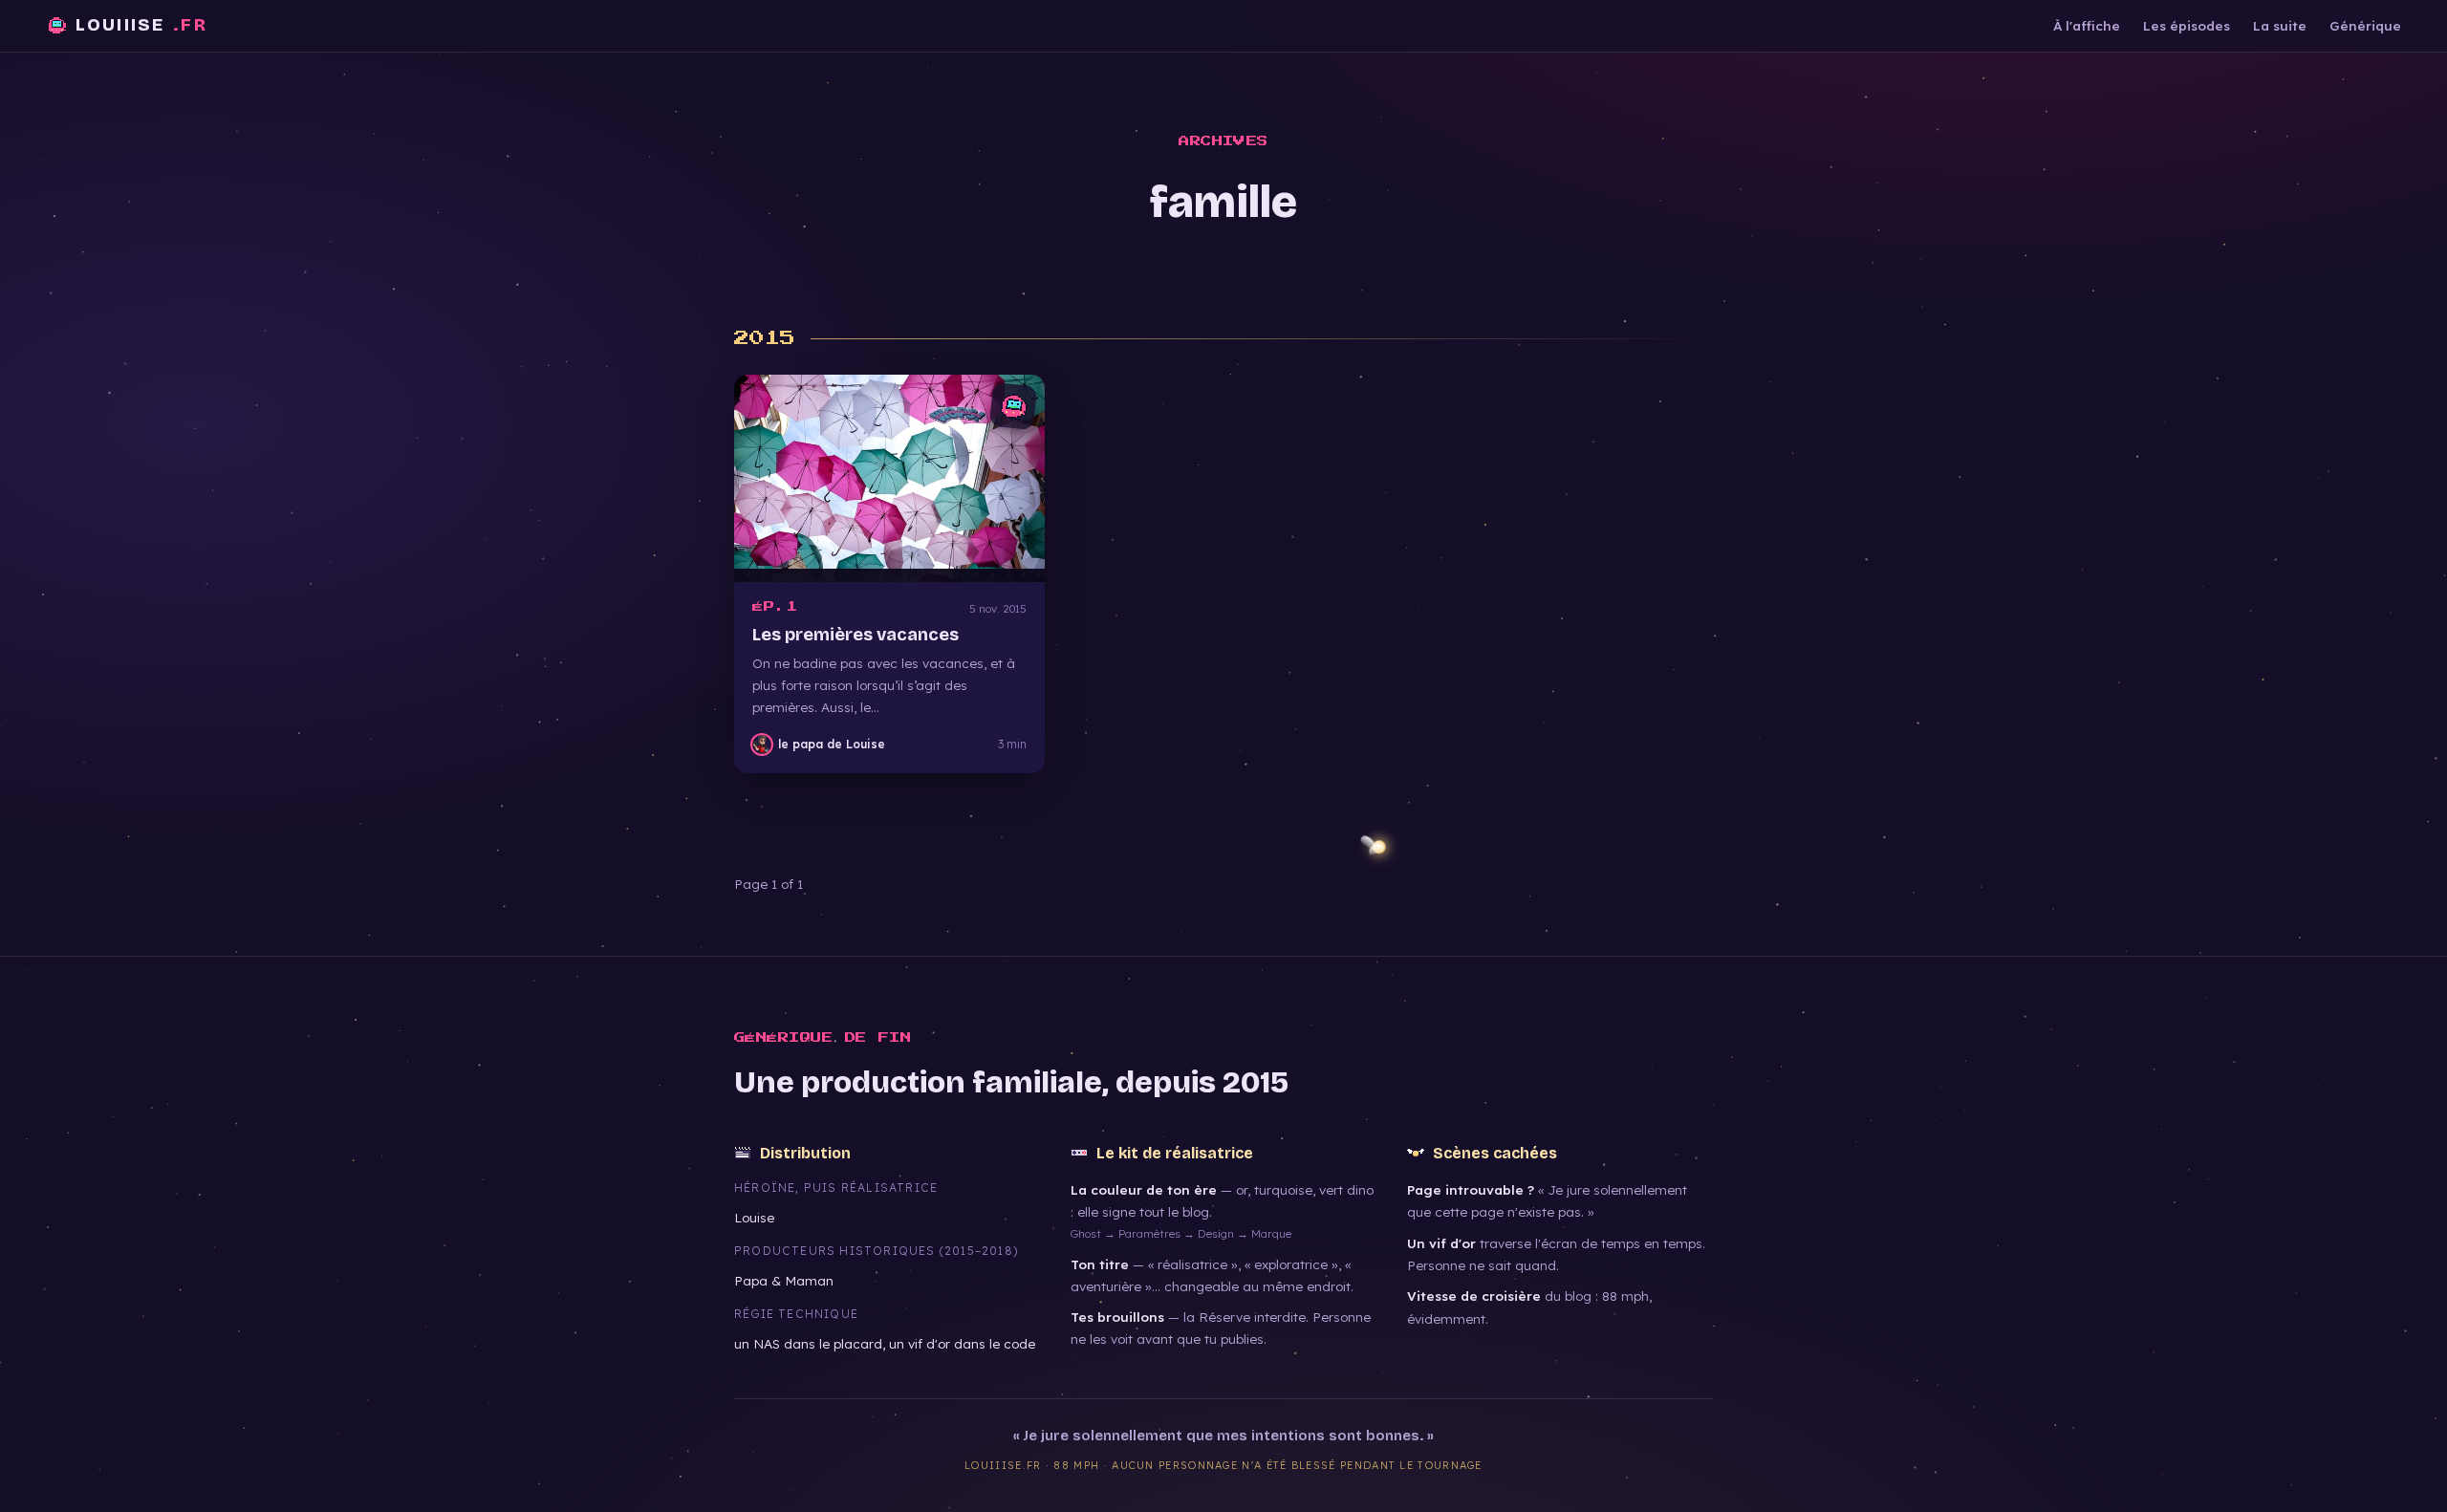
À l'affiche (2087, 25)
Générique (2365, 25)
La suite (2280, 25)
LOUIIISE (141, 25)
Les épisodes (2187, 25)
